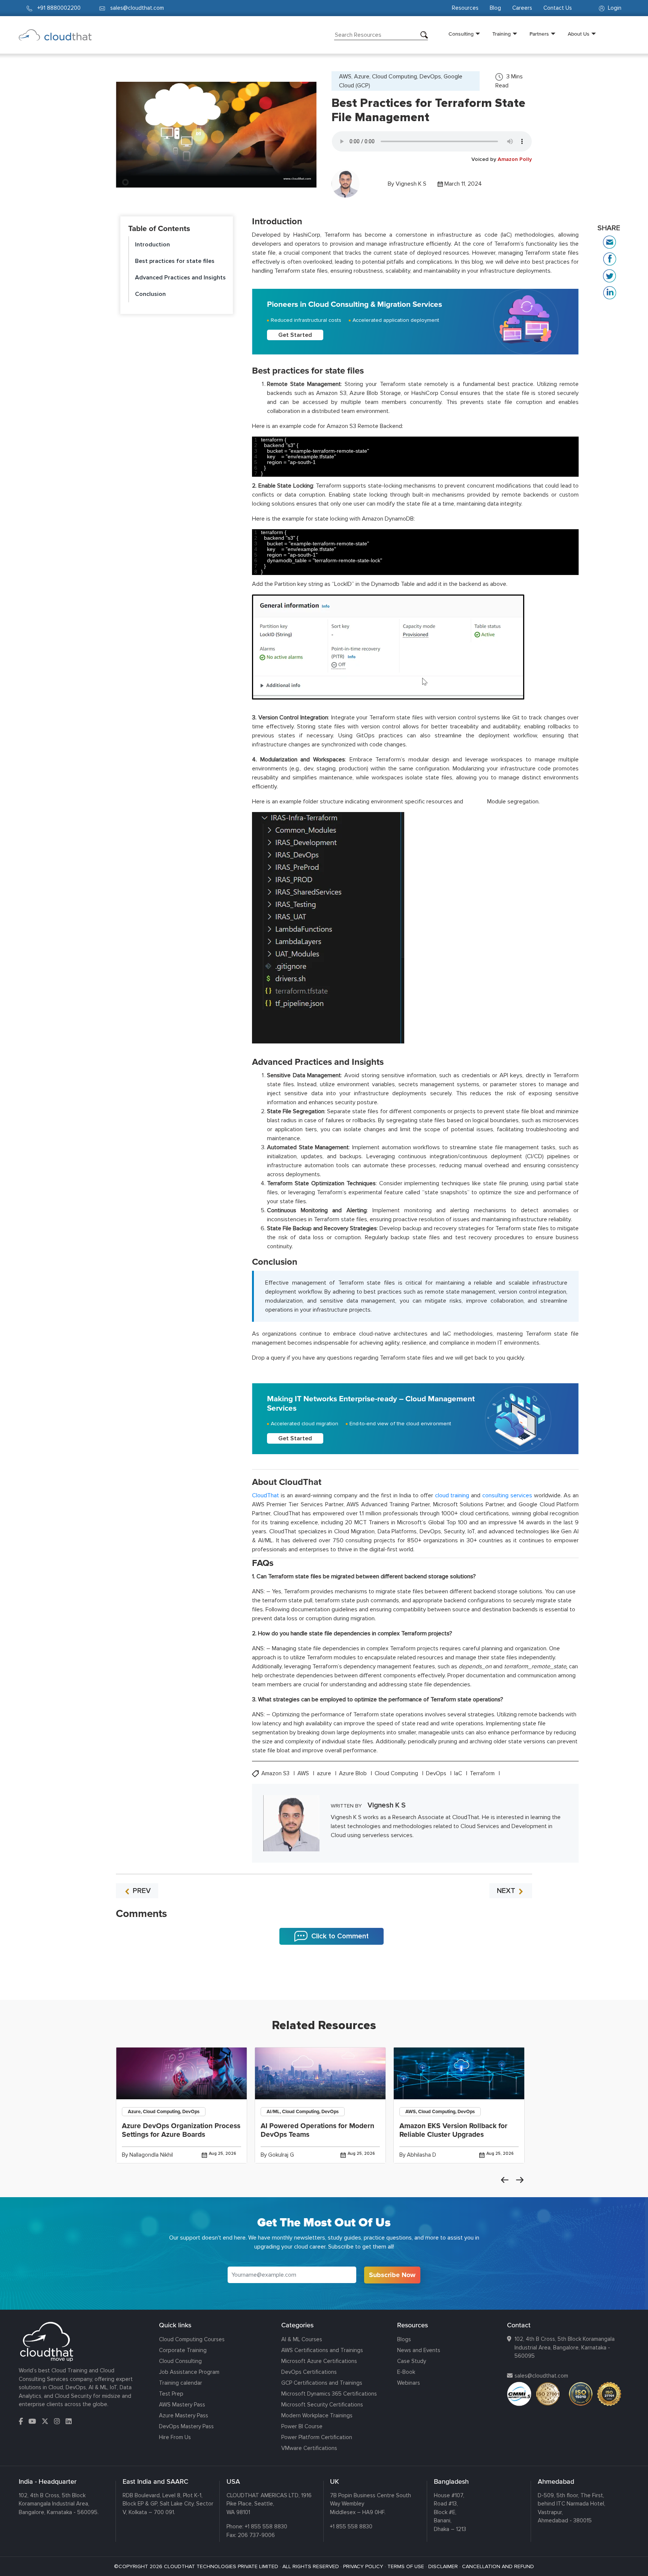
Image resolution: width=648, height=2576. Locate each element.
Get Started (295, 335)
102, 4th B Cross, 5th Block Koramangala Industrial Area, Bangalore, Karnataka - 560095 (565, 2347)
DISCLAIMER (443, 2566)
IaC (459, 1774)
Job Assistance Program (189, 2372)
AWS (304, 1774)
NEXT (507, 1891)
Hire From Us (175, 2437)
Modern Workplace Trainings (317, 2415)
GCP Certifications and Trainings (322, 2383)
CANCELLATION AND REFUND (498, 2566)
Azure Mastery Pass (184, 2415)
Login (614, 8)
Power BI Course (302, 2426)
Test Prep (171, 2394)
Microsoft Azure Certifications (319, 2361)
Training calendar (181, 2383)
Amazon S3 (276, 1774)
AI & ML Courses (302, 2339)
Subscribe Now (392, 2275)
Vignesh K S (411, 184)
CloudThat (265, 1495)
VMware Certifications (309, 2448)
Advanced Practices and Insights (180, 278)
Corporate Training (183, 2350)
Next (520, 2180)
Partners (539, 34)
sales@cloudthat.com (541, 2376)
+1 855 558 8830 (266, 2526)
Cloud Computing (397, 1774)
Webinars (409, 2383)
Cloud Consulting (180, 2361)
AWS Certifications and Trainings (322, 2350)
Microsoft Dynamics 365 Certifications (329, 2394)
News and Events (419, 2350)
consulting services (507, 1495)
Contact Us (558, 8)
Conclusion (150, 294)
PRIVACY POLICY (363, 2566)
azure (325, 1774)
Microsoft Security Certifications (322, 2405)
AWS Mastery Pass (182, 2405)
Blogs (404, 2339)
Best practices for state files (175, 261)
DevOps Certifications (309, 2372)
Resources (465, 8)
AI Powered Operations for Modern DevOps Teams (317, 2130)
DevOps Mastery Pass (186, 2426)
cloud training (452, 1495)
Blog (495, 8)
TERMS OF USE (406, 2566)
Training (502, 34)
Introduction (152, 245)
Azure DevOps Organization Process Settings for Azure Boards (181, 2130)
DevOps (437, 1774)
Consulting (461, 34)
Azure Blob (354, 1774)
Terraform (483, 1774)
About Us (579, 34)
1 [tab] (324, 1981)
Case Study (412, 2361)
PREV (141, 1891)
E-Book (406, 2372)
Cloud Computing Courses (192, 2339)
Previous (505, 2180)
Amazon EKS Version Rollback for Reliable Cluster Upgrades (453, 2130)
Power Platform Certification (317, 2437)
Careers (522, 8)
